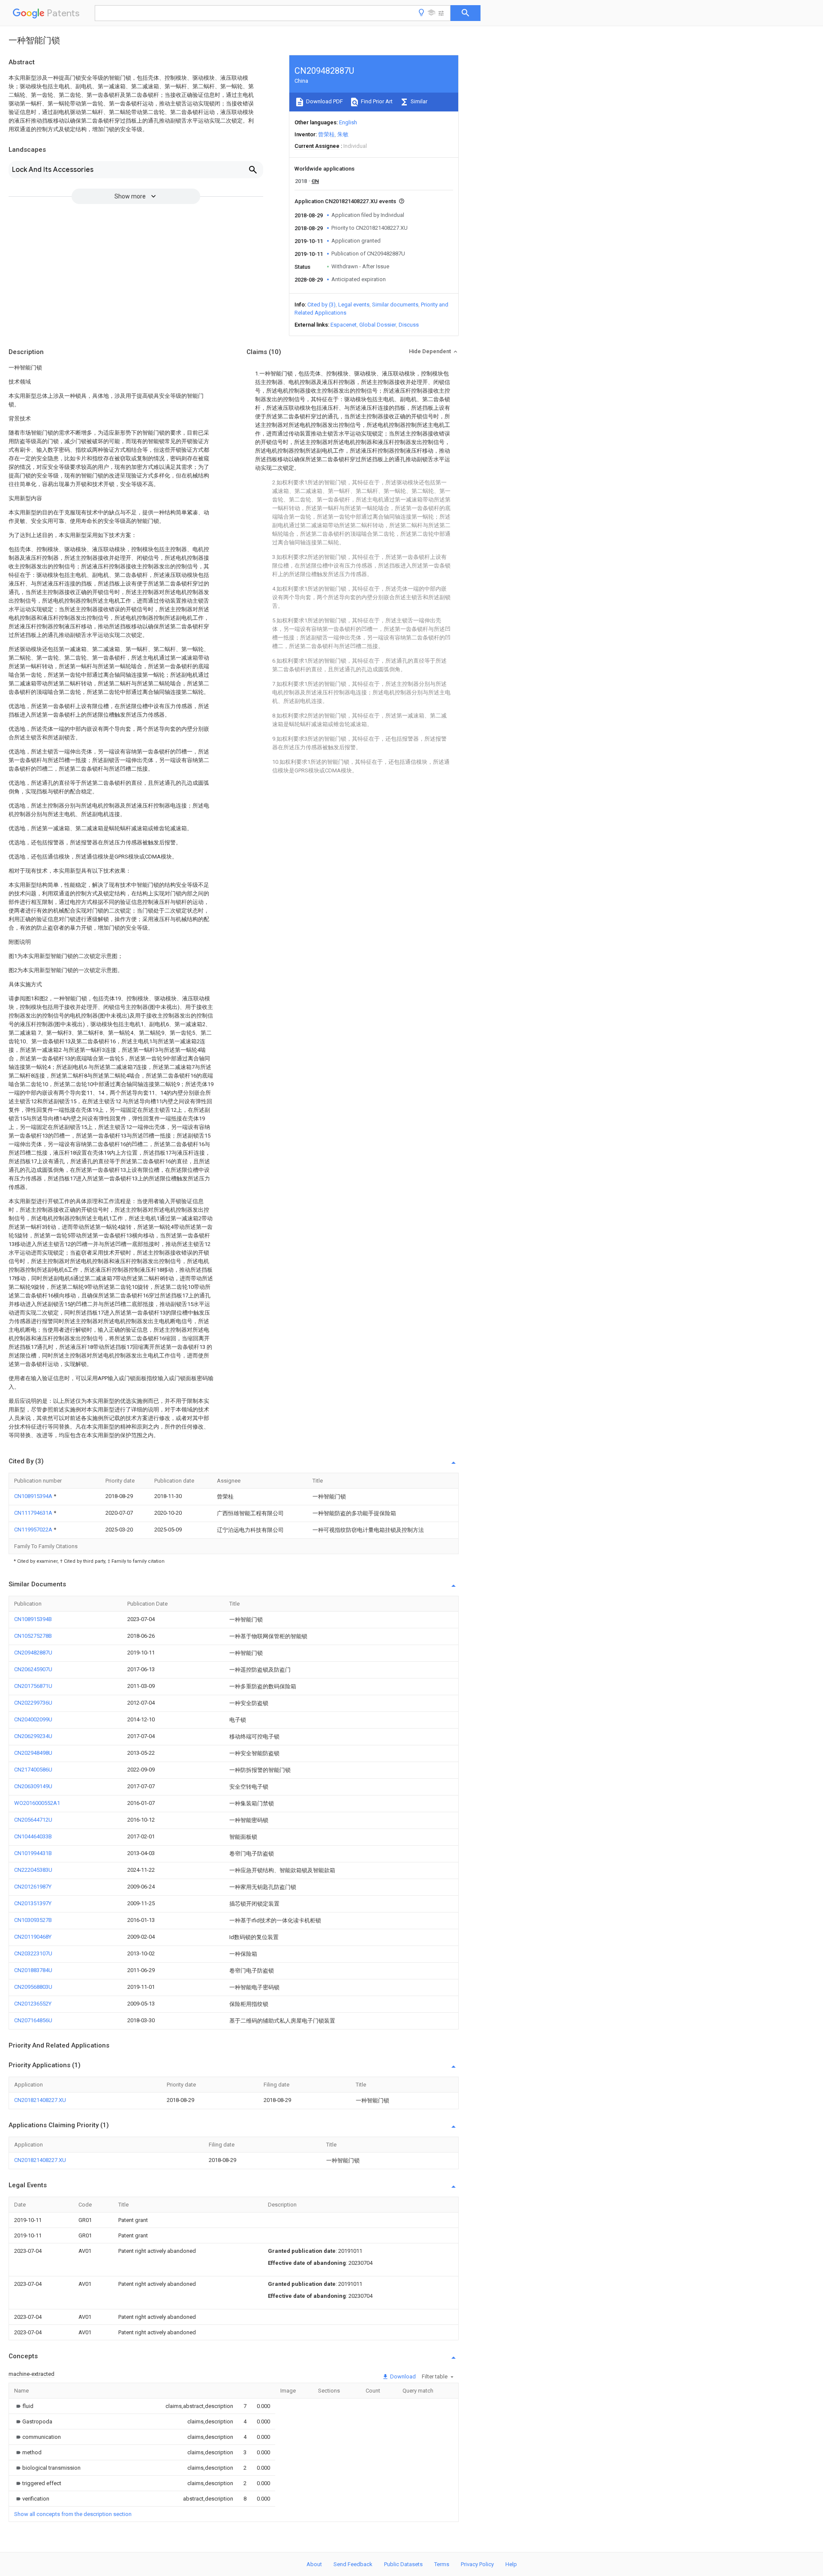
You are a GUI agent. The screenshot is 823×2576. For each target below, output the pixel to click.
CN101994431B (33, 1853)
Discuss (409, 325)
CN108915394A (34, 1496)
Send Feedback (353, 2564)
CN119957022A (34, 1530)
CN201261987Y (33, 1887)
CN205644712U (33, 1820)
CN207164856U (33, 2020)
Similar (418, 101)
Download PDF (324, 101)
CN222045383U (33, 1870)
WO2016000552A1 (37, 1803)
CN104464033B (33, 1836)
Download (402, 2376)
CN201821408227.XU (40, 2100)
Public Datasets (403, 2564)
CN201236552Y (33, 2004)
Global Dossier (378, 325)
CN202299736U (33, 1703)
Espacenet (344, 325)
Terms (442, 2564)
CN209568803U (33, 1987)
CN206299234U (33, 1736)
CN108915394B (33, 1619)
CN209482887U (33, 1653)
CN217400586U (33, 1770)
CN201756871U (33, 1686)
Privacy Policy (477, 2564)
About (314, 2564)
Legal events (354, 305)
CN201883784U (33, 1970)
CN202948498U (33, 1753)
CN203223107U (33, 1953)
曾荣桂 (326, 134)
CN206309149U (33, 1786)
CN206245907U (33, 1669)
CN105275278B (33, 1636)
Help (511, 2564)
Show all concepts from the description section (73, 2514)
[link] (24, 2406)
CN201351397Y (33, 1903)
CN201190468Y (33, 1937)
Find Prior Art (376, 101)
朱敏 (343, 134)
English (348, 122)
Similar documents (395, 305)
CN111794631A (34, 1513)
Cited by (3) (321, 305)
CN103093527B (33, 1920)
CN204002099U (33, 1719)
